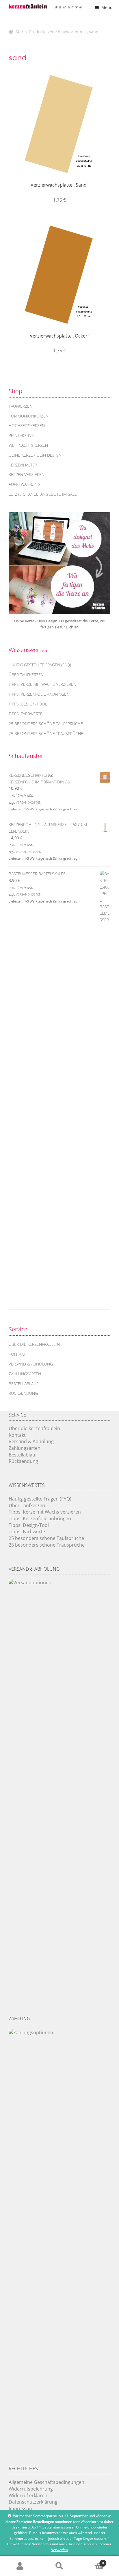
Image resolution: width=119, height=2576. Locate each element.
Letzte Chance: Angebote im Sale (43, 494)
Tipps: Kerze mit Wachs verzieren (42, 684)
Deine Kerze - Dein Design (35, 455)
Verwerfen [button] (59, 2550)
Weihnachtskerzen (28, 445)
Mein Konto (20, 2566)
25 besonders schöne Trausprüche (46, 733)
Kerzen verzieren (27, 474)
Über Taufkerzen (26, 675)
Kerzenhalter (23, 465)
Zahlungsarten (25, 1374)
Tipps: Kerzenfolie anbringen (39, 694)
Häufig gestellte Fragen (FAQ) (40, 665)
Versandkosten (29, 802)
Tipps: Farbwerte (26, 714)
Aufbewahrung (25, 484)
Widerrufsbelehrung (31, 2489)
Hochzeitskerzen (27, 425)
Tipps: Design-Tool (28, 704)
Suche (59, 2566)
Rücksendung (23, 1393)
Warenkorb (92, 2561)
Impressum (21, 2508)
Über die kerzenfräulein (34, 1344)
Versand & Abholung (31, 1364)
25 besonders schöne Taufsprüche (46, 724)
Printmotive (21, 435)
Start (20, 32)
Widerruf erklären (28, 2495)
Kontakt (17, 1354)
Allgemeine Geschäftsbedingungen (47, 2482)
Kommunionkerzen (29, 416)
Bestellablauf (24, 1384)
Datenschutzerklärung (33, 2502)
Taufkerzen (21, 406)
